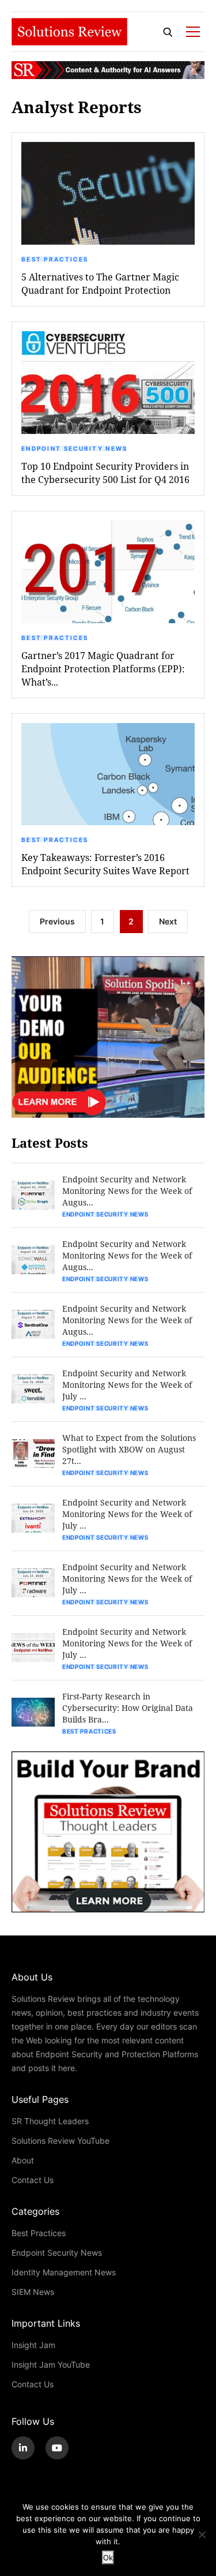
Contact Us (33, 2180)
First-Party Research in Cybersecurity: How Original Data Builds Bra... (128, 1708)
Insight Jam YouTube (51, 2365)
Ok (108, 2558)
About (23, 2160)
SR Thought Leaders (50, 2121)
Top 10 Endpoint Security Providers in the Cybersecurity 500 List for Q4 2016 (105, 473)
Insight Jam (33, 2345)
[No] (202, 2534)
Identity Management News (64, 2272)
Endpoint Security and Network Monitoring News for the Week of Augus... (127, 1191)
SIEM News (33, 2292)
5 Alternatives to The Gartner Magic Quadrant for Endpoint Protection (100, 283)
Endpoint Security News (75, 448)
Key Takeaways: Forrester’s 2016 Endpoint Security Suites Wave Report (105, 864)
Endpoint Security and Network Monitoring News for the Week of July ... (127, 1385)
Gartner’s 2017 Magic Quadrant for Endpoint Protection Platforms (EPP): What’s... (103, 669)
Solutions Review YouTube (60, 2141)
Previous (57, 921)
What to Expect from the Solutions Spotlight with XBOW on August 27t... (129, 1449)
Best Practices (55, 259)
